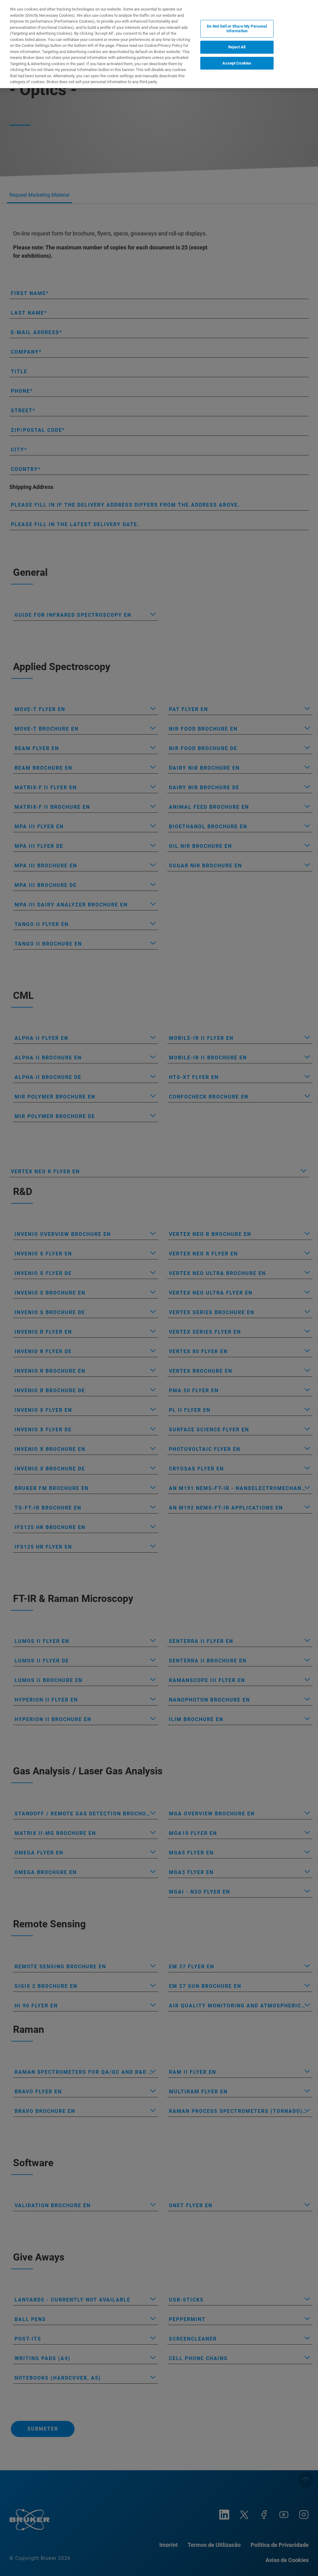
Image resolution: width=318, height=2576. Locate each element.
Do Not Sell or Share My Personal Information (237, 29)
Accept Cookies (237, 63)
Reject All (237, 47)
